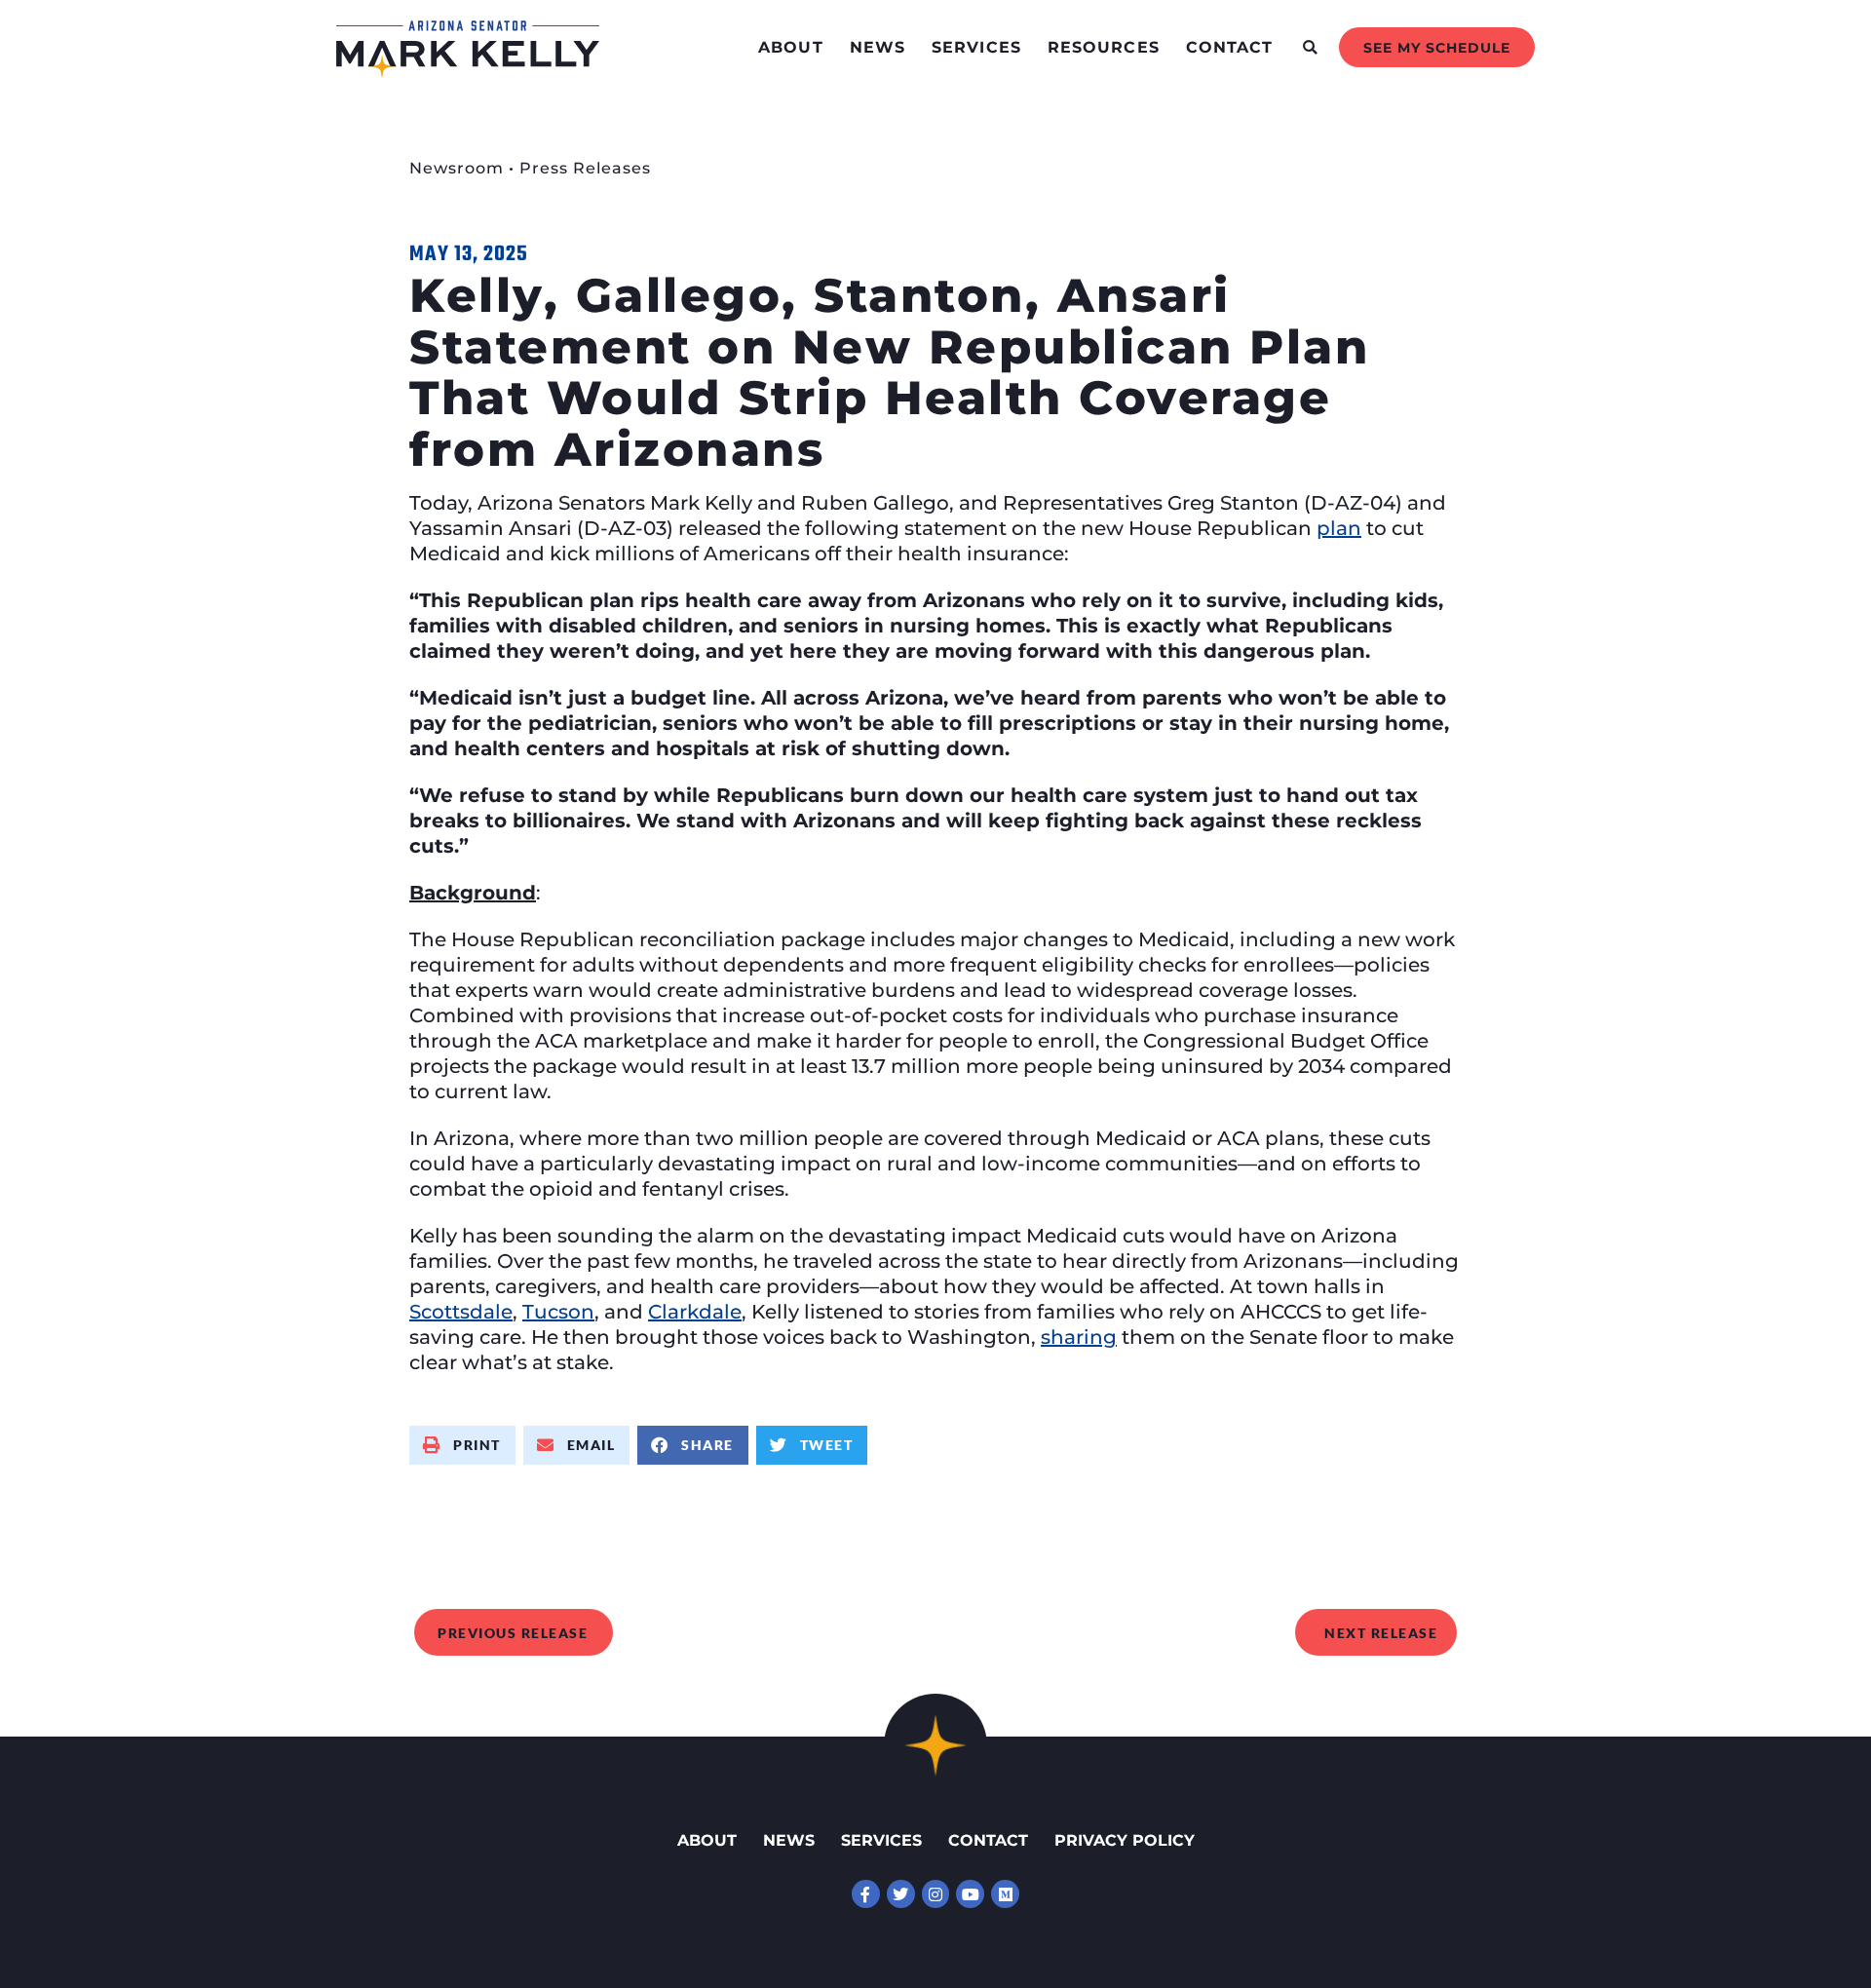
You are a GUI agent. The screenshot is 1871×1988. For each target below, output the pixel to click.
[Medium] (1005, 1894)
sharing (1079, 1337)
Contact (1230, 47)
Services (976, 47)
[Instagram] (936, 1894)
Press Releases (585, 168)
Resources (1104, 47)
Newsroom (457, 168)
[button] (1310, 47)
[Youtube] (970, 1894)
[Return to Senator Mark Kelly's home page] (468, 72)
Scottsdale (461, 1312)
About (791, 47)
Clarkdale (695, 1312)
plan (1339, 528)
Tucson (558, 1312)
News (878, 47)
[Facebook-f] (866, 1894)
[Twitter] (901, 1894)
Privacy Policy (1125, 1840)
